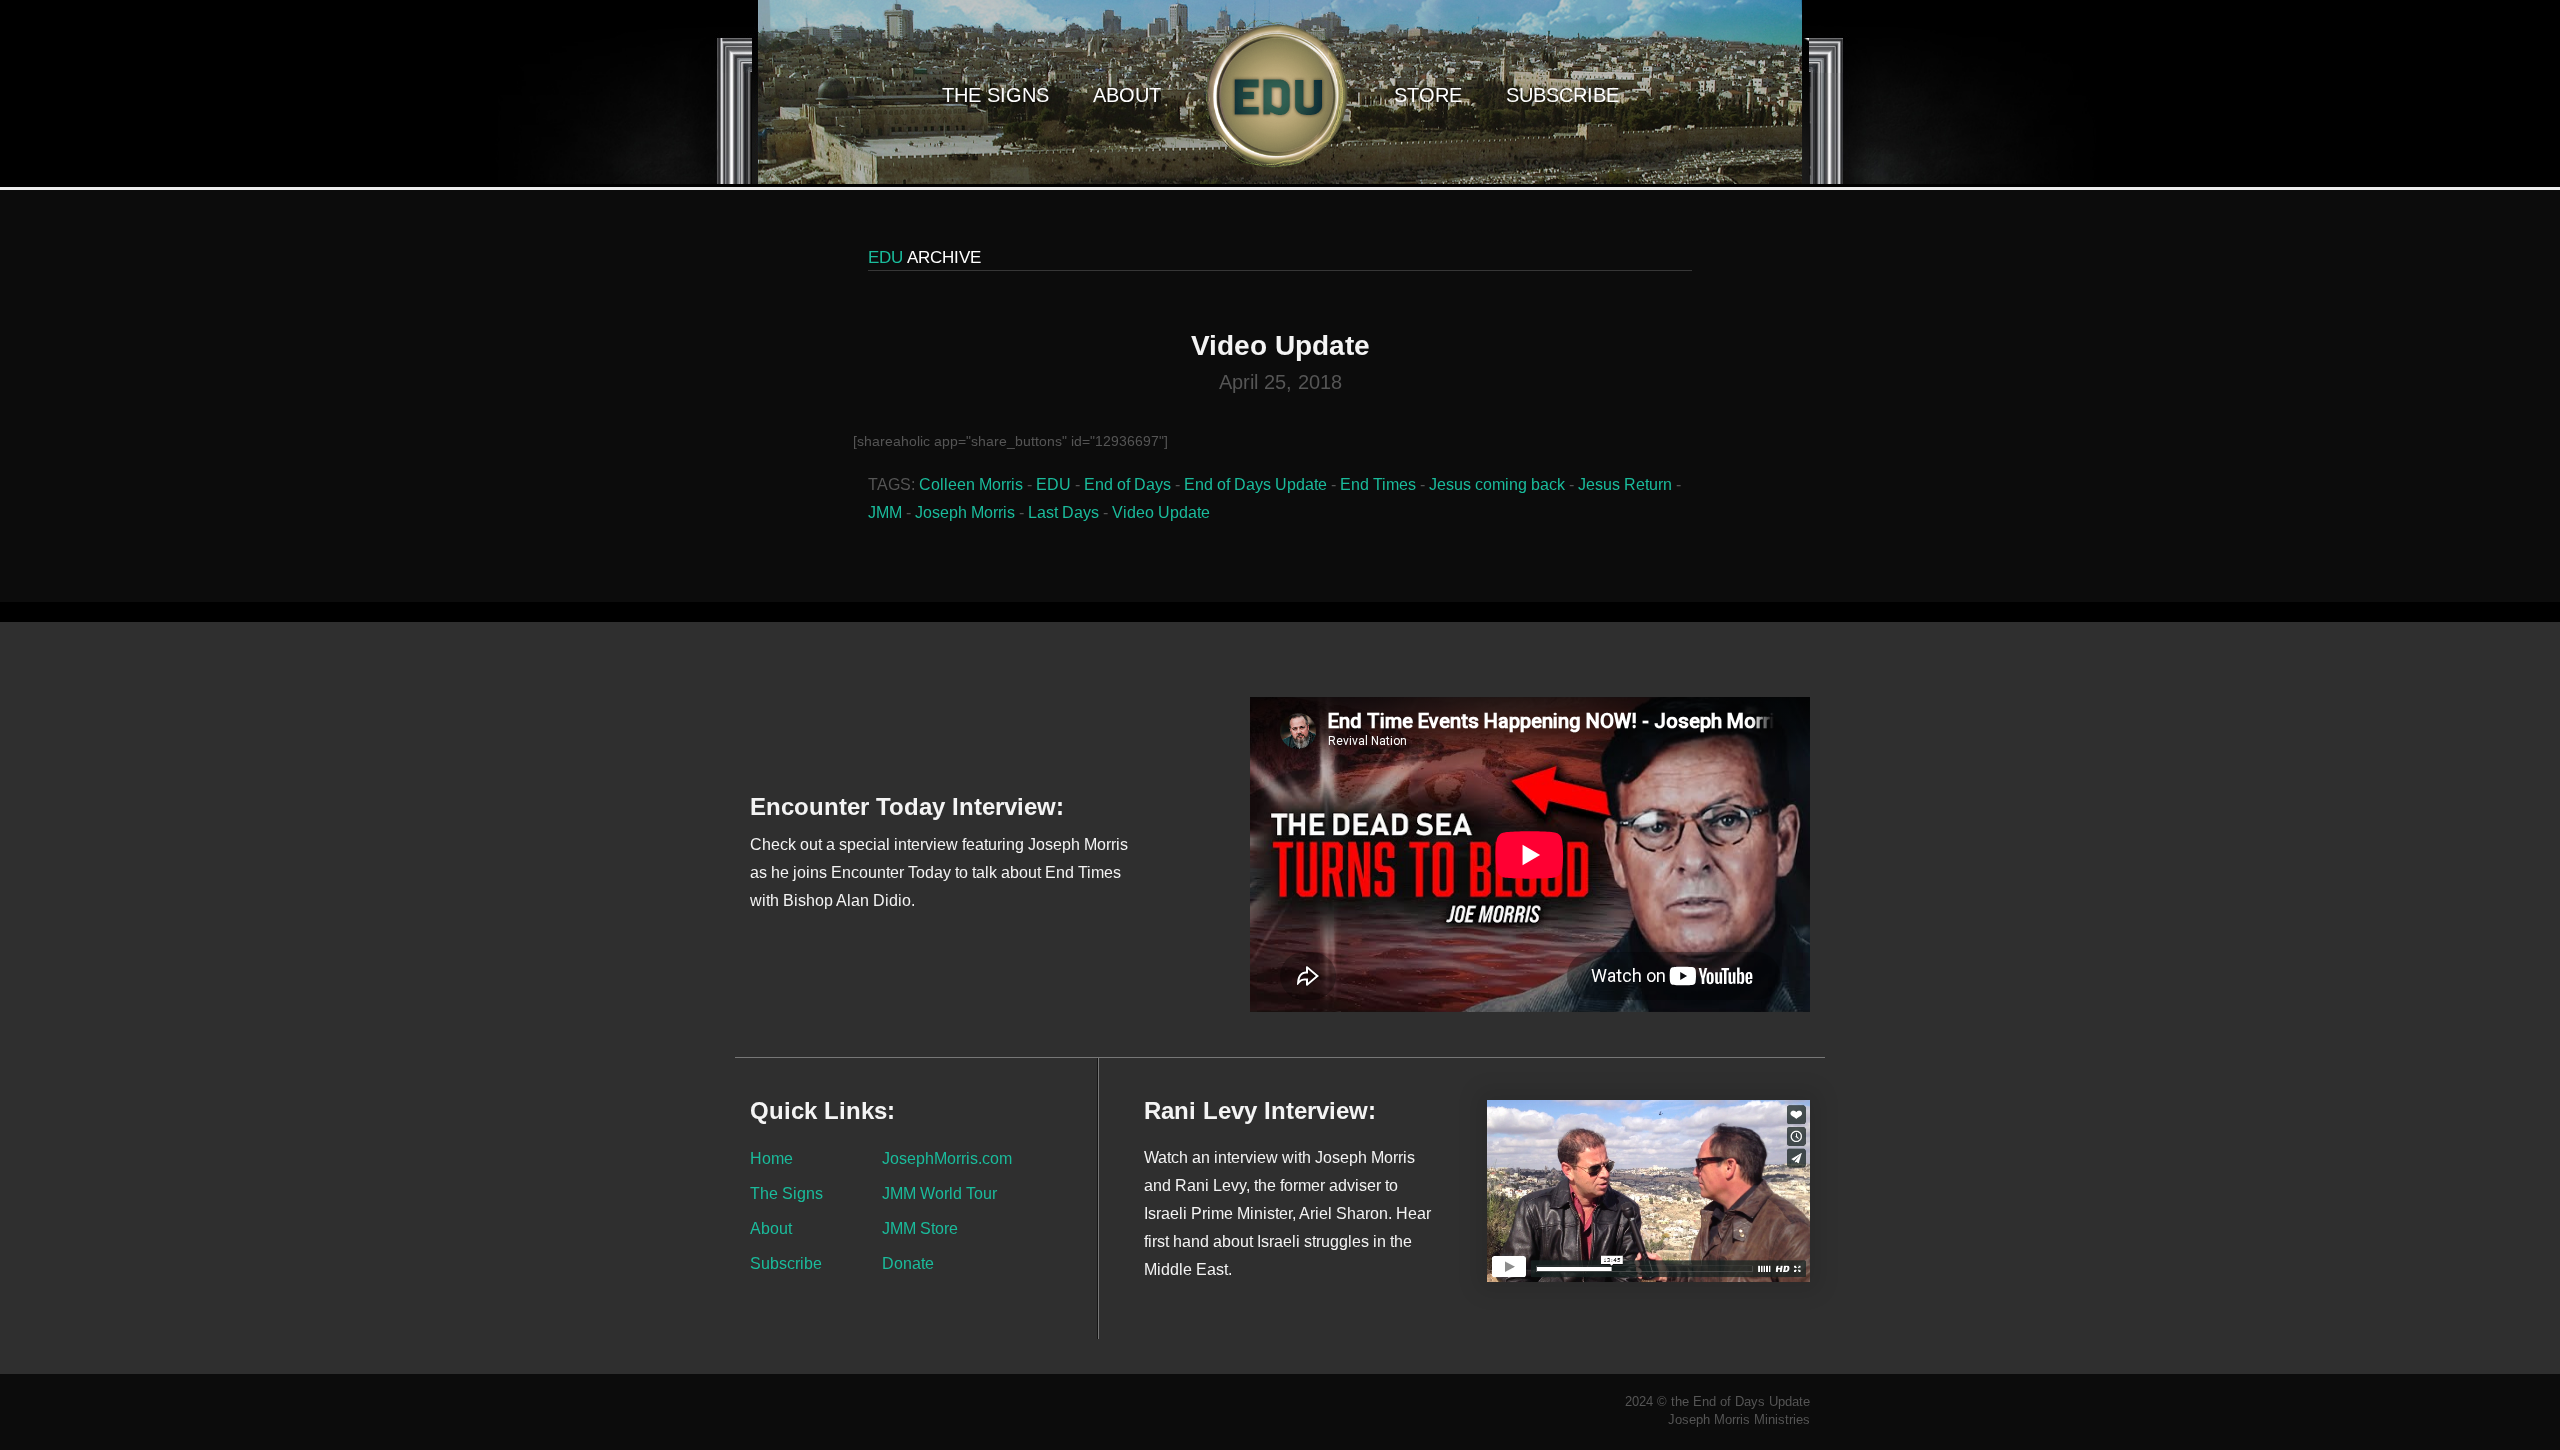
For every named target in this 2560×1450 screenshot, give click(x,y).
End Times (1378, 484)
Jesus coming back (1497, 484)
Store (1428, 95)
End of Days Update (1255, 484)
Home (771, 1158)
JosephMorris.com (947, 1158)
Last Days (1063, 512)
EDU (1053, 484)
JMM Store (920, 1228)
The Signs (995, 95)
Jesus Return (1625, 484)
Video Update (1161, 512)
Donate (908, 1263)
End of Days (1127, 484)
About (1127, 95)
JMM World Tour (939, 1193)
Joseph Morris (965, 512)
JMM (885, 512)
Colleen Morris (971, 484)
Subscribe (1562, 95)
